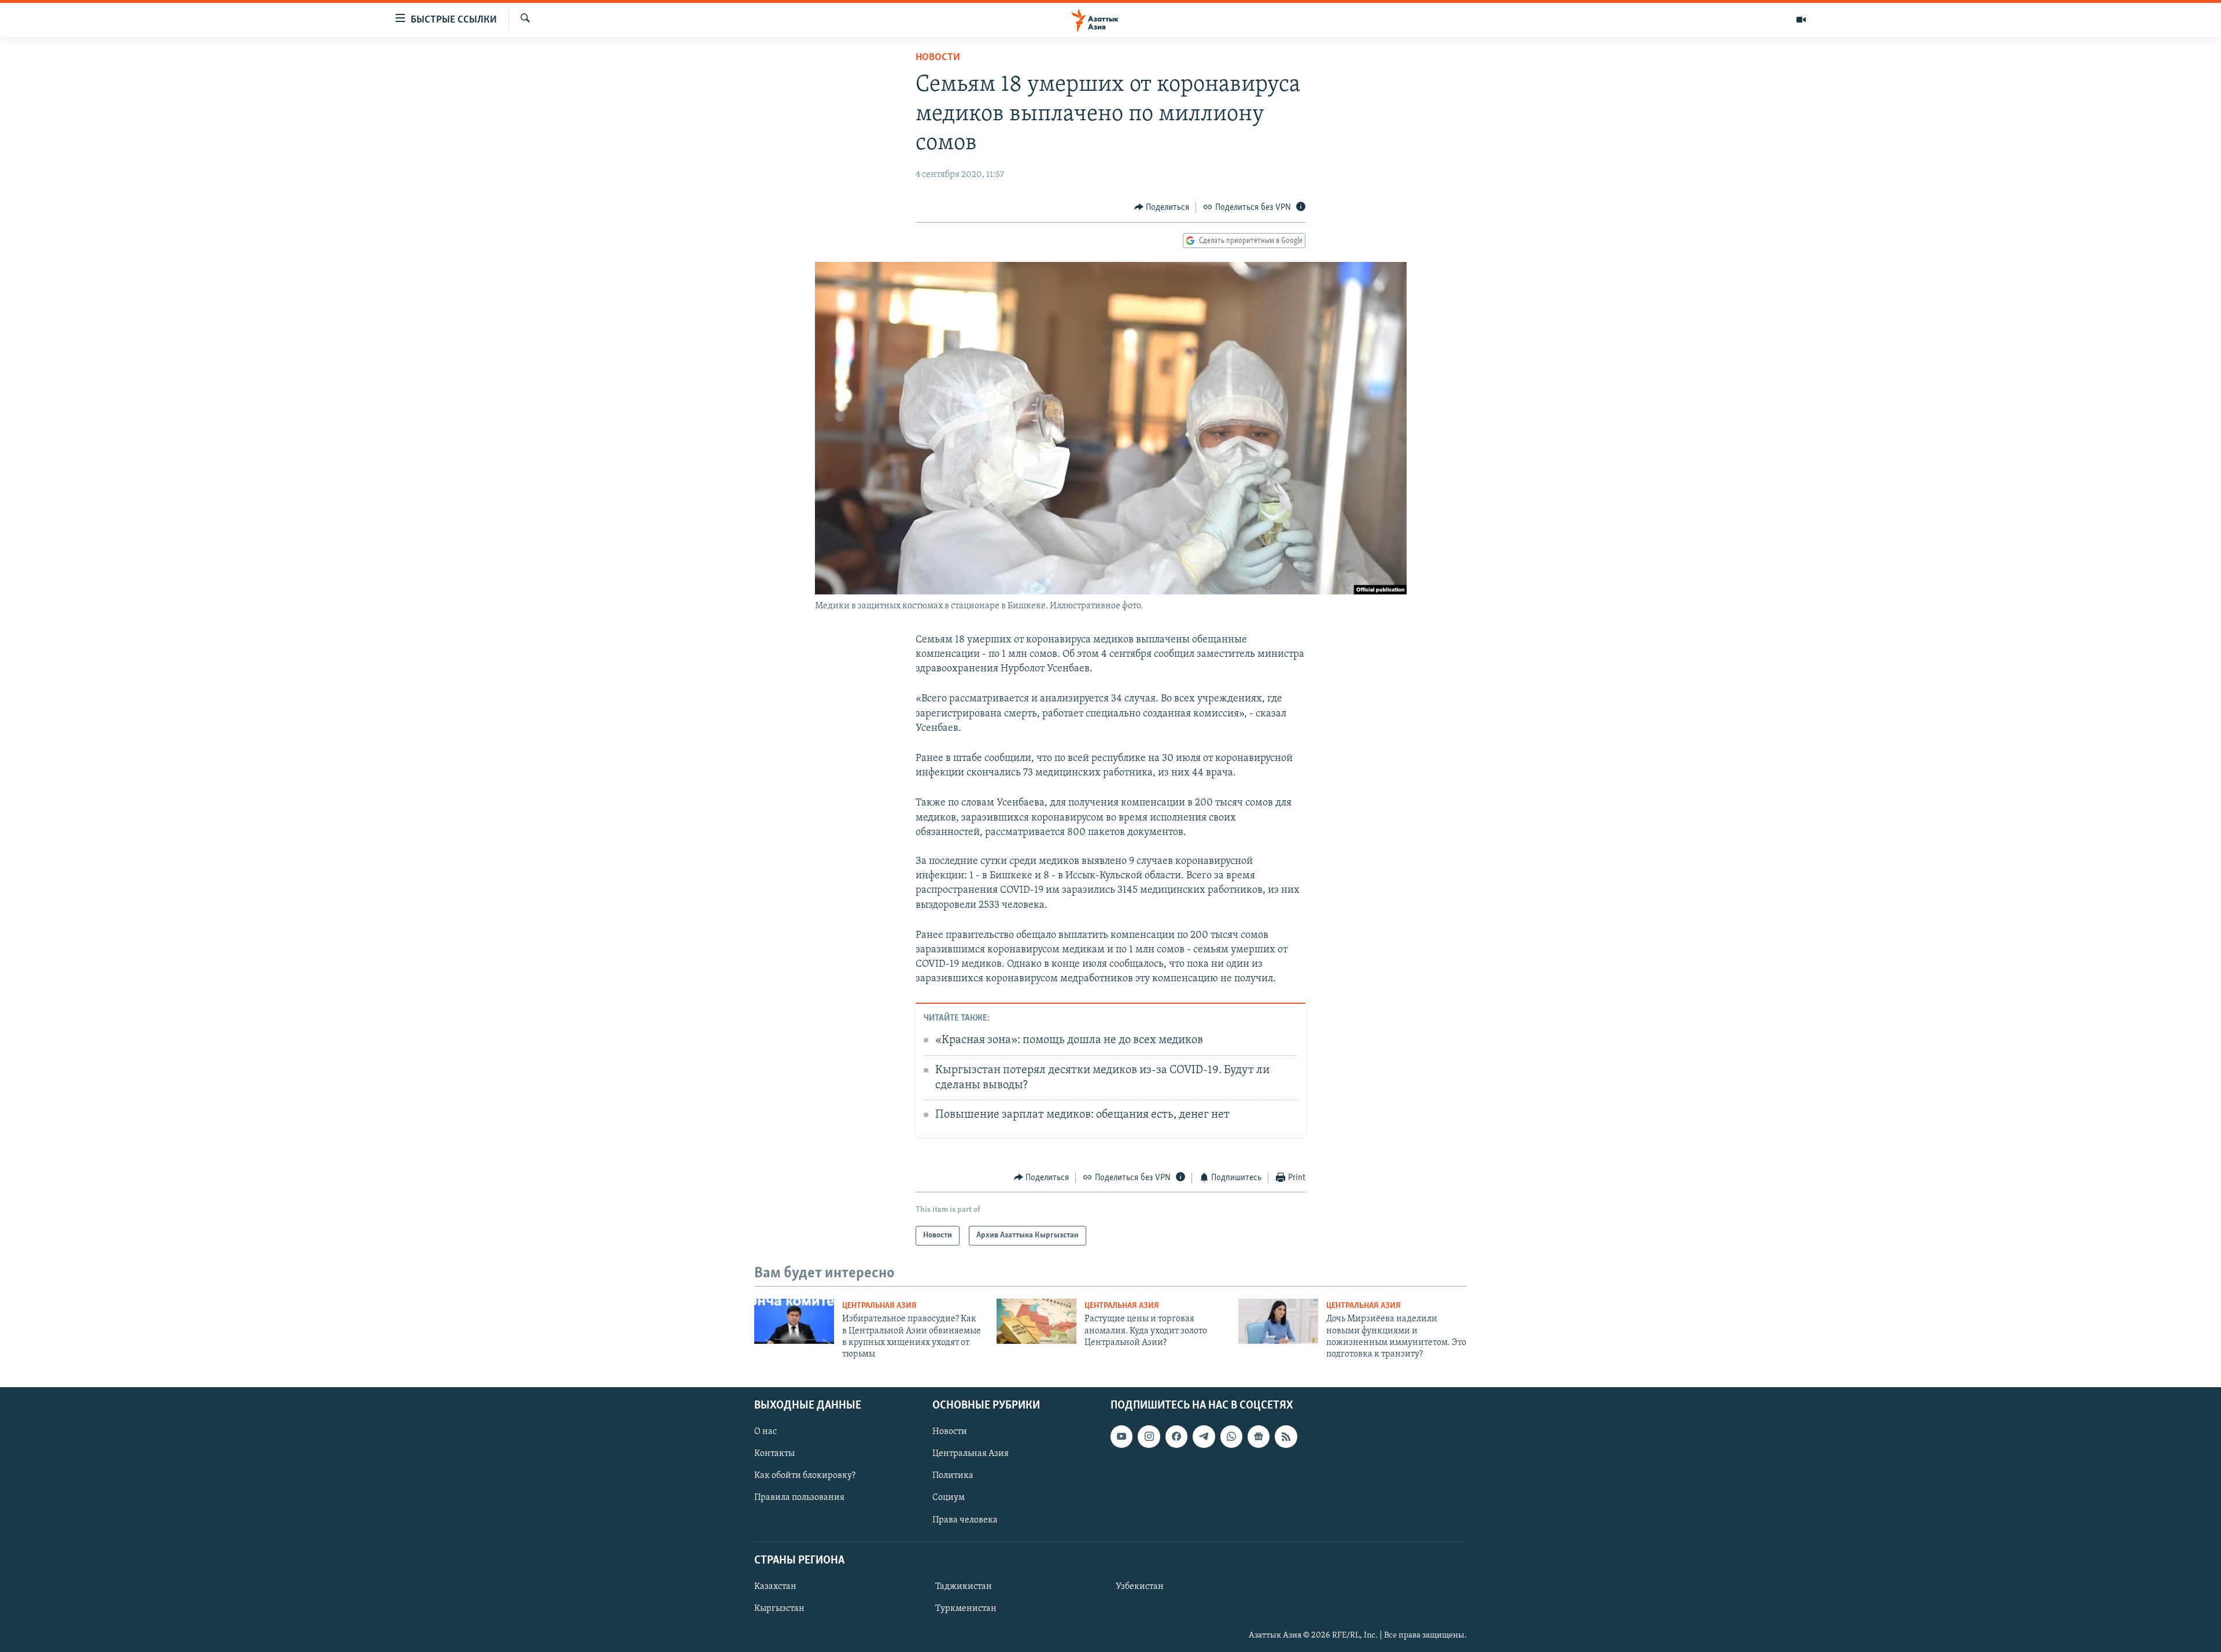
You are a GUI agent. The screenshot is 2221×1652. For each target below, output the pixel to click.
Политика (953, 1476)
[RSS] (1286, 1436)
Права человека (965, 1520)
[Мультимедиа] (1801, 20)
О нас (765, 1432)
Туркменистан (966, 1609)
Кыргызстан (779, 1609)
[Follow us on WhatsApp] (1231, 1436)
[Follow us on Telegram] (1204, 1436)
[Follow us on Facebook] (1176, 1436)
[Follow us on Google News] (1259, 1436)
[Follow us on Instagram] (1149, 1436)
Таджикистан (964, 1587)
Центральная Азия (879, 1306)
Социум (949, 1498)
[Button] (1162, 208)
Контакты (774, 1454)
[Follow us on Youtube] (1121, 1436)
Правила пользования (799, 1498)
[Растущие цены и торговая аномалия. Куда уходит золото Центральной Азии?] (1036, 1321)
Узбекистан (1140, 1587)
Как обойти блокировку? (805, 1476)
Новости (938, 58)
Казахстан (775, 1587)
